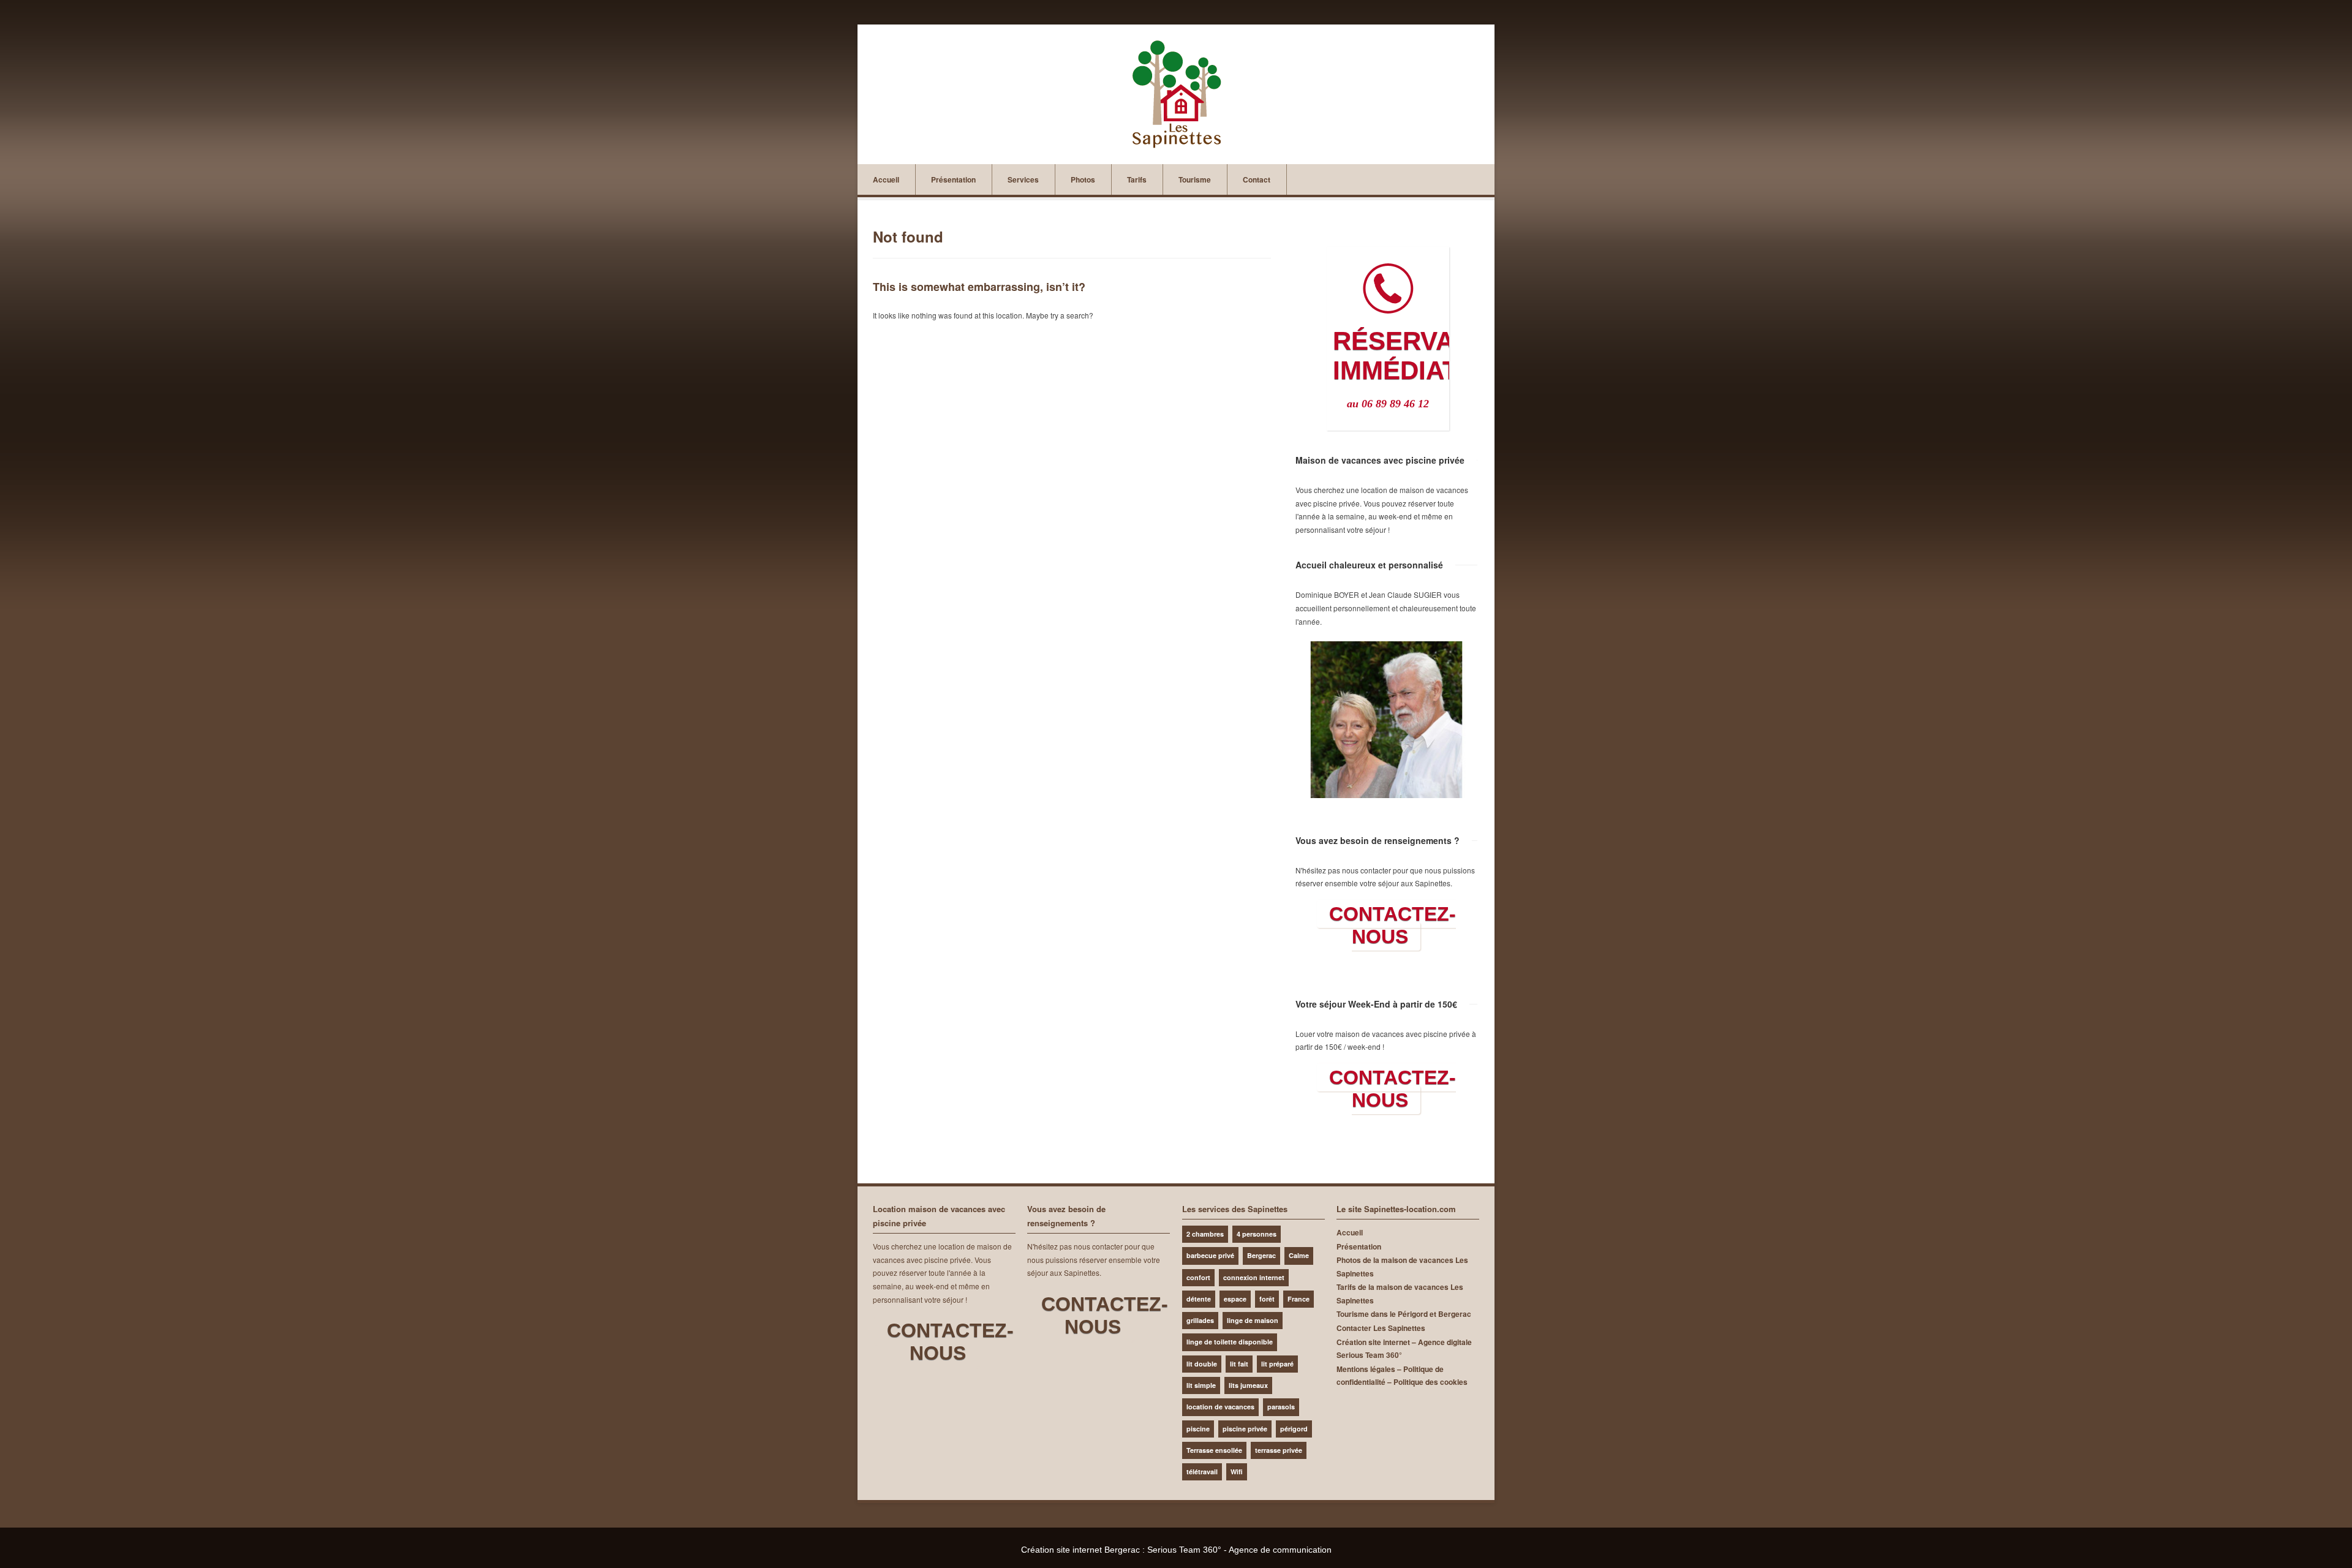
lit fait (1239, 1364)
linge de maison (1253, 1320)
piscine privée (1245, 1429)
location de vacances (1220, 1407)
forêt (1267, 1299)
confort (1198, 1277)
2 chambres (1205, 1234)
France (1298, 1299)
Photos (1083, 179)
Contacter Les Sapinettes (1381, 1328)
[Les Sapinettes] (1176, 94)
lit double (1202, 1364)
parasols (1281, 1407)
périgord (1294, 1429)
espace (1235, 1299)
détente (1199, 1299)
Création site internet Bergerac (1080, 1550)
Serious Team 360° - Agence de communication (1239, 1550)
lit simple (1201, 1385)
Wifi (1237, 1472)
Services (1023, 179)
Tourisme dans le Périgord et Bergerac (1404, 1314)
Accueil (886, 179)
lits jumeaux (1248, 1385)
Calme (1299, 1255)
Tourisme (1195, 179)
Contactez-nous (1393, 925)
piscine (1198, 1429)
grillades (1200, 1320)
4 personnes (1257, 1234)
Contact (1257, 179)
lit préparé (1277, 1364)
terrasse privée (1279, 1450)
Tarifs (1137, 179)
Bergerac (1261, 1255)
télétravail (1202, 1472)
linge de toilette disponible (1230, 1342)
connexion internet (1254, 1277)
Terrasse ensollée (1214, 1450)
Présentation (953, 179)
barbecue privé (1210, 1255)
